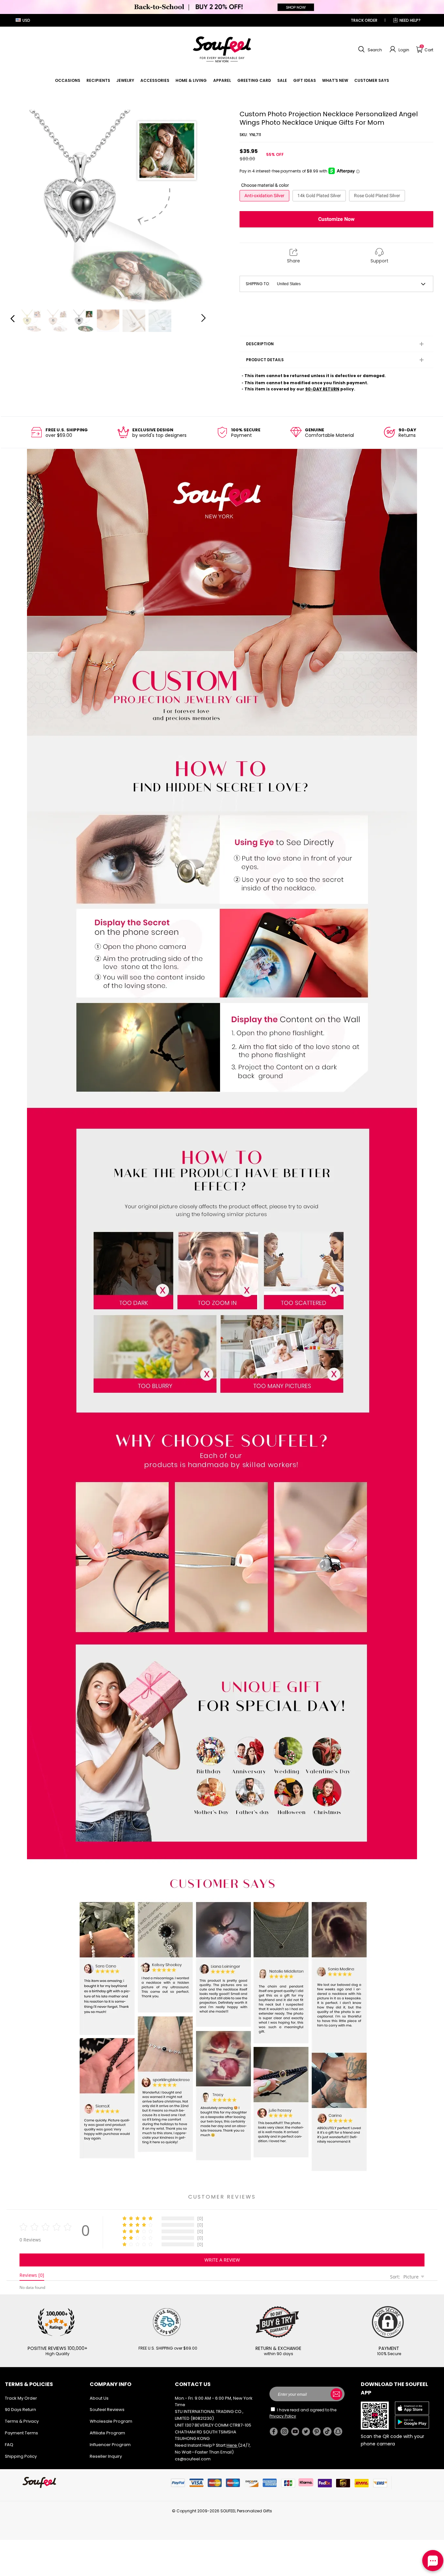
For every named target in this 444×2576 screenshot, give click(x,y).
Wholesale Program (111, 2421)
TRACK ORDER (364, 20)
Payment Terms (21, 2433)
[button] (369, 49)
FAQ (9, 2445)
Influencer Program (110, 2445)
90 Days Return (20, 2410)
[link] (68, 80)
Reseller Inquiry (106, 2456)
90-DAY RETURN (322, 389)
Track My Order (21, 2398)
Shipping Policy (21, 2456)
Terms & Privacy (22, 2421)
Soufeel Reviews (107, 2410)
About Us (99, 2398)
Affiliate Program (107, 2433)
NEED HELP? (410, 20)
